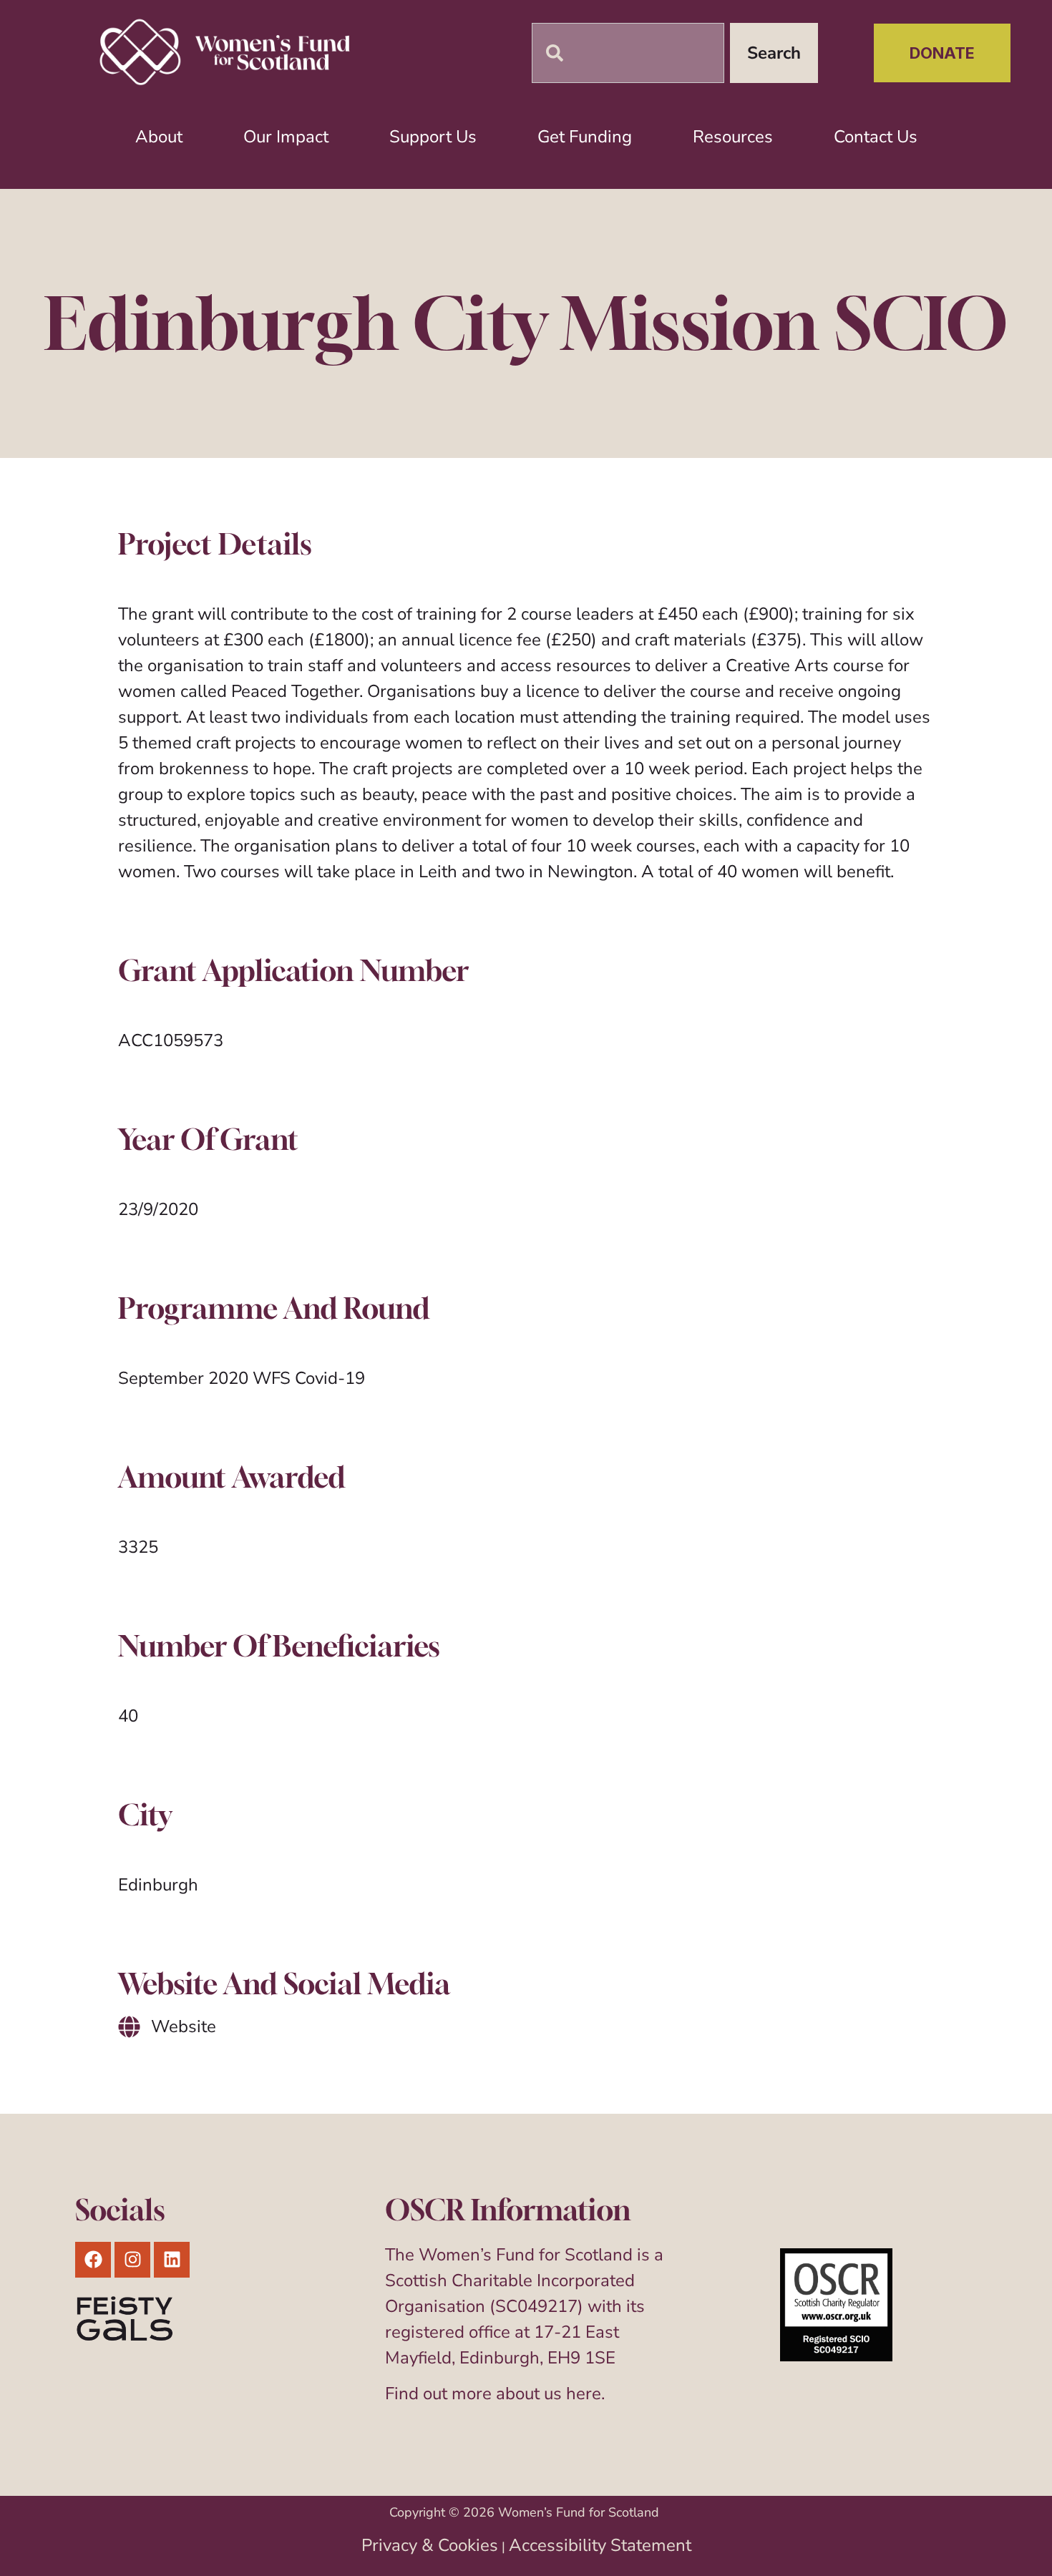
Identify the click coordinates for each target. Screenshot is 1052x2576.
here (584, 2394)
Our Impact (286, 137)
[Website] (129, 2027)
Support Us (433, 137)
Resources (733, 137)
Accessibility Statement (600, 2545)
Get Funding (585, 137)
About (159, 137)
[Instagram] (132, 2260)
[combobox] (628, 53)
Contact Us (876, 137)
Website (184, 2026)
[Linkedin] (172, 2260)
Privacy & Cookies (430, 2545)
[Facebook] (93, 2260)
